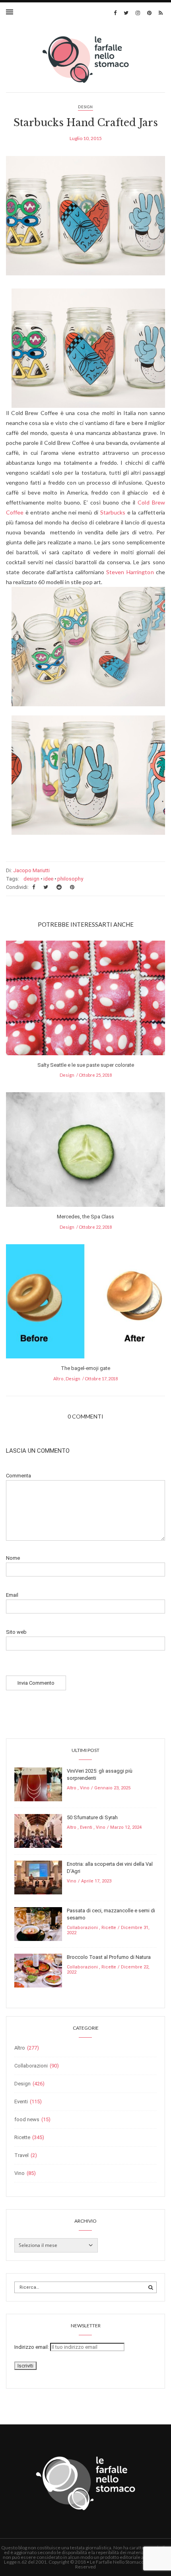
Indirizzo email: (32, 2347)
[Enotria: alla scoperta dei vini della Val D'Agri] (38, 1877)
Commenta (18, 1476)
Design (85, 107)
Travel (21, 2155)
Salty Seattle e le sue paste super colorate (86, 1065)
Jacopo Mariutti (31, 870)
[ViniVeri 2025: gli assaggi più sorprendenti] (38, 1784)
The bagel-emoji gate (85, 1368)
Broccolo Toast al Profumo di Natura (109, 1957)
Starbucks (113, 512)
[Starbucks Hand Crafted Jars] (85, 221)
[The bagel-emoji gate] (85, 1304)
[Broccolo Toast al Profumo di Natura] (38, 1970)
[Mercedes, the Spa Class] (85, 1152)
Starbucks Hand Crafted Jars (86, 123)
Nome (13, 1558)
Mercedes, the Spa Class (85, 1217)
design (31, 879)
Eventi (86, 1827)
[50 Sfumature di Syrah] (38, 1831)
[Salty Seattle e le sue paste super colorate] (85, 1000)
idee (48, 879)
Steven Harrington (130, 572)
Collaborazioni (82, 1928)
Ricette (109, 1928)
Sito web (16, 1632)
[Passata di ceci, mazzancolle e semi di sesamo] (38, 1924)
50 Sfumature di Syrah (92, 1817)
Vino (85, 1788)
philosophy (70, 879)
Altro (58, 1379)
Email (12, 1595)
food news (27, 2119)
